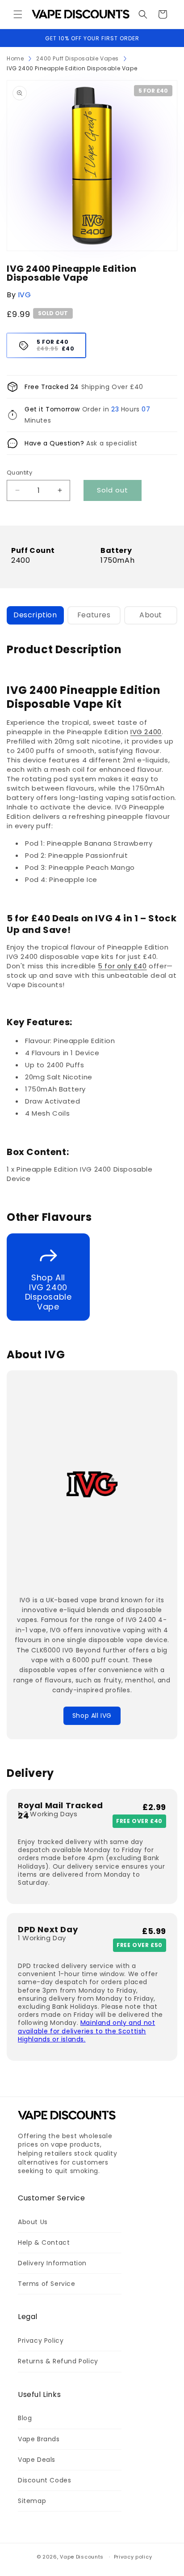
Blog (25, 2418)
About (151, 615)
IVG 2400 (146, 732)
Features (94, 615)
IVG (25, 295)
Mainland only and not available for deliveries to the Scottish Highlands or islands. (86, 2031)
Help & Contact (44, 2242)
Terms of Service (47, 2284)
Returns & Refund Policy (58, 2361)
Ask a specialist (112, 443)
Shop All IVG (92, 1716)
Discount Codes (44, 2480)
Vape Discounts (82, 2557)
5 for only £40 (122, 966)
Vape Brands (39, 2439)
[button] (18, 14)
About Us (33, 2222)
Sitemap (32, 2501)
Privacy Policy (41, 2341)
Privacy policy (133, 2557)
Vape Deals (37, 2460)
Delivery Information (52, 2263)
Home (15, 58)
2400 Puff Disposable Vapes (77, 58)
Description (35, 615)
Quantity (19, 473)
